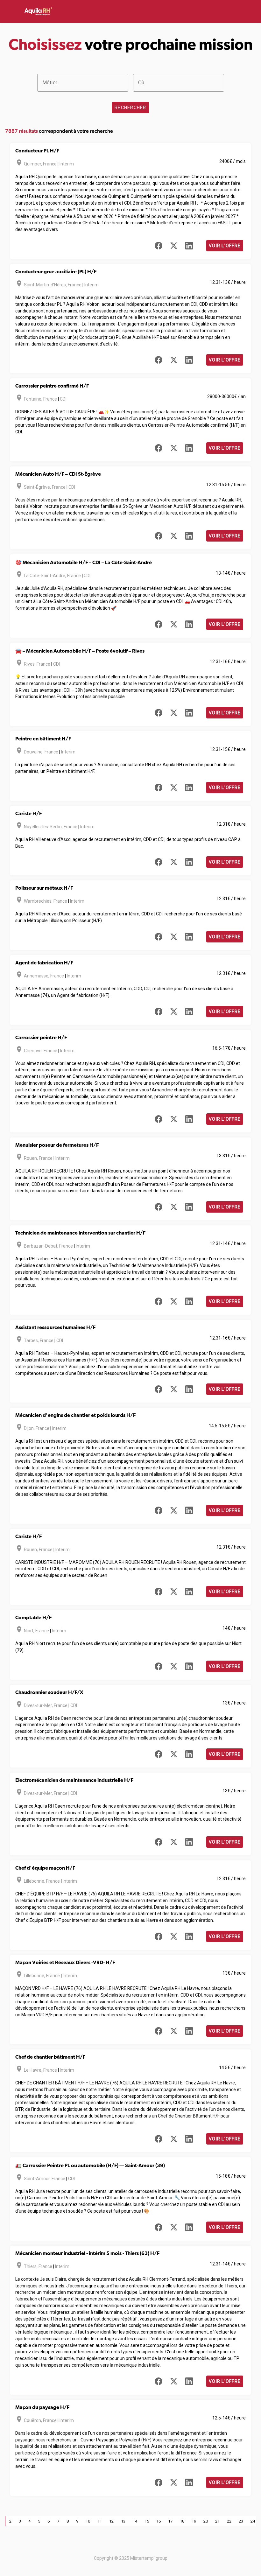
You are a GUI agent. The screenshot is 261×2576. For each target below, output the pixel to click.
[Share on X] (174, 246)
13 (123, 2521)
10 (88, 2521)
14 (135, 2521)
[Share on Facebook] (159, 246)
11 (100, 2521)
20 (206, 2521)
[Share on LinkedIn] (189, 246)
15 (147, 2521)
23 (241, 2521)
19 (194, 2521)
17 (170, 2521)
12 (111, 2521)
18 (182, 2521)
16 (159, 2521)
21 (217, 2521)
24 (253, 2521)
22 (229, 2521)
